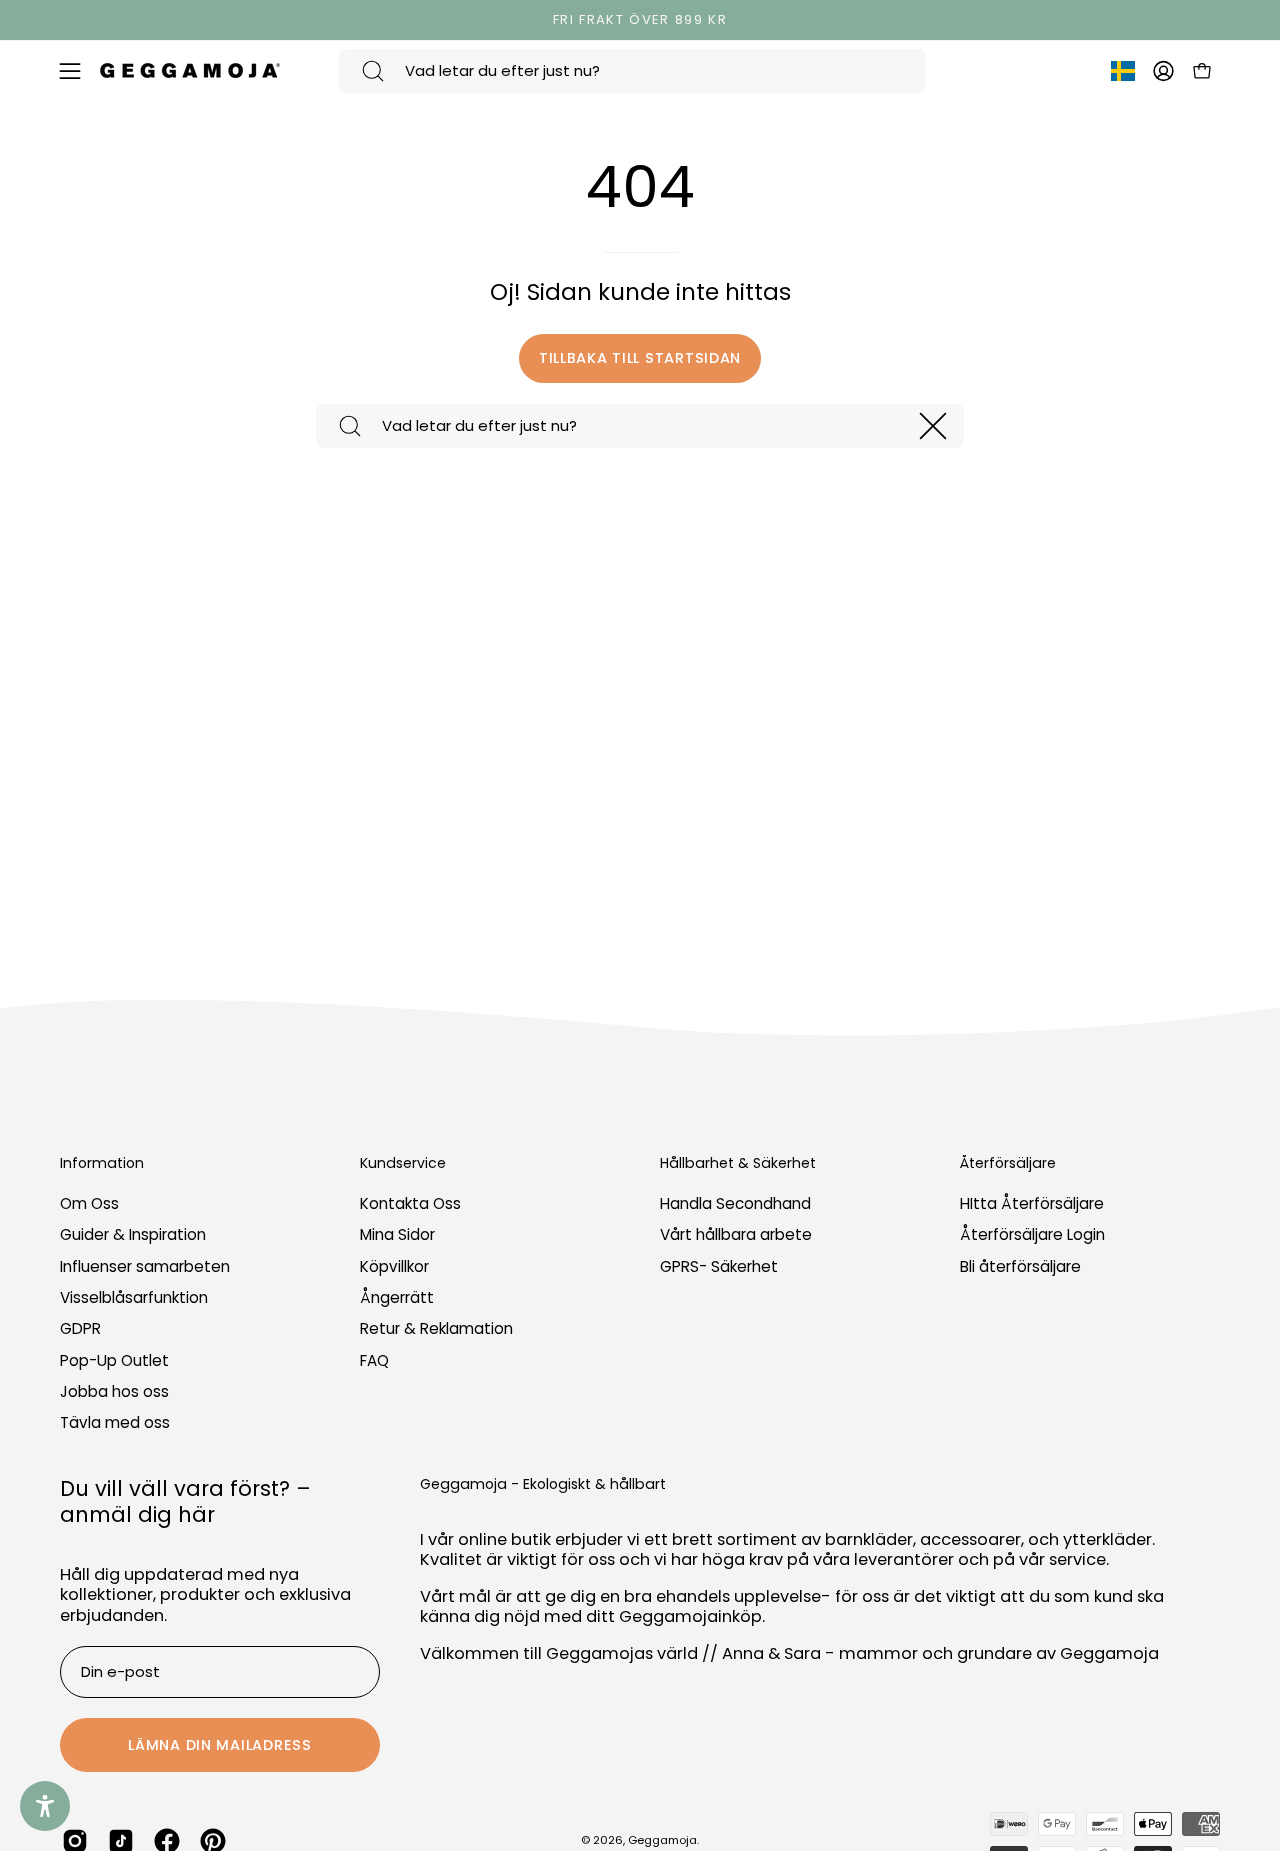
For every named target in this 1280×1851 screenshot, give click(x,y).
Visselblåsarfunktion (134, 1297)
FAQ (374, 1360)
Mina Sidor (397, 1235)
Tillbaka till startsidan (640, 358)
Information (102, 1164)
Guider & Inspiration (133, 1235)
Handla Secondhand (735, 1203)
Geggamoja (662, 1840)
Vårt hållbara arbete (736, 1235)
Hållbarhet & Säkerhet (738, 1164)
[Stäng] (933, 426)
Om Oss (89, 1203)
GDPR (80, 1329)
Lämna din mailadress (219, 1745)
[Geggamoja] (190, 70)
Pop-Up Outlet (114, 1360)
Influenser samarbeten (145, 1266)
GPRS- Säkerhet (719, 1266)
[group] (640, 20)
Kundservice (403, 1164)
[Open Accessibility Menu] (45, 1806)
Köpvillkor (394, 1266)
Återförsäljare (1008, 1164)
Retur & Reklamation (436, 1329)
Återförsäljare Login (1032, 1235)
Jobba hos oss (114, 1391)
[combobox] (633, 71)
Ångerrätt (397, 1297)
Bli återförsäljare (1020, 1266)
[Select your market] (1123, 75)
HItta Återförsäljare (1032, 1203)
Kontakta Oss (410, 1203)
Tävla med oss (115, 1423)
